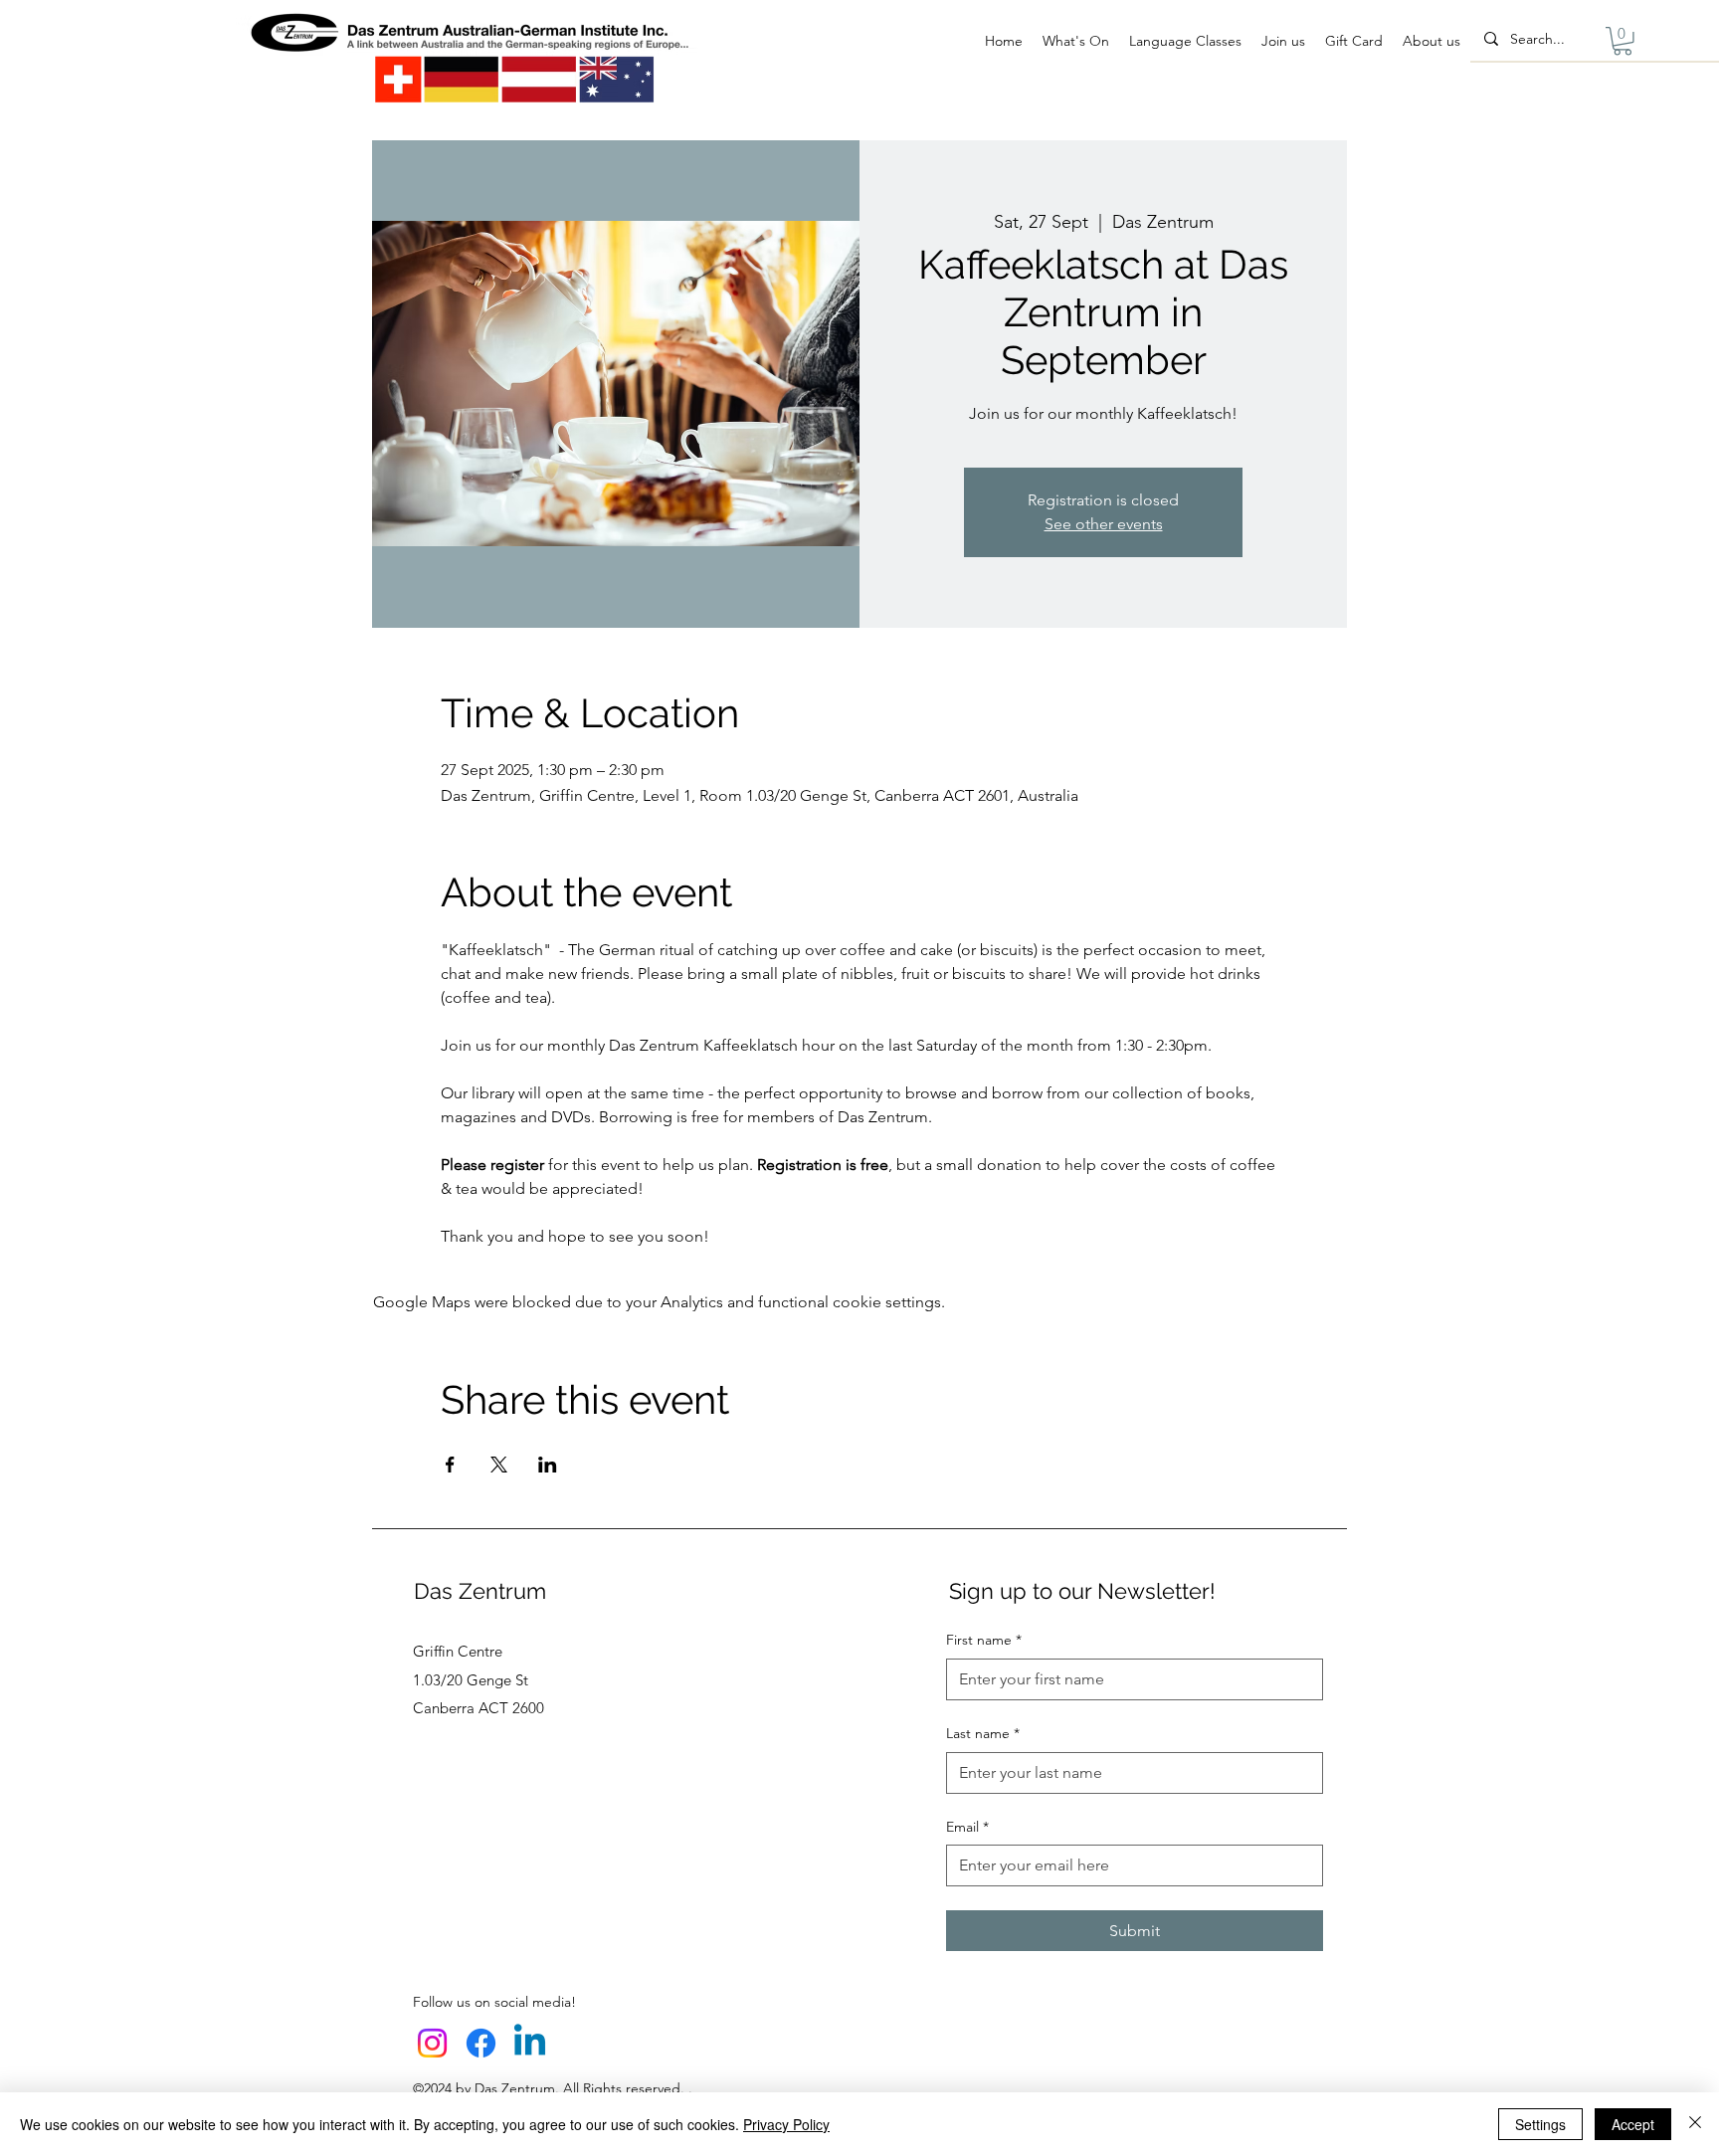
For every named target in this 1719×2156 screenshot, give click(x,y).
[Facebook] (481, 2043)
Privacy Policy (786, 2124)
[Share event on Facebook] (450, 1465)
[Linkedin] (530, 2043)
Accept (1633, 2124)
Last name (983, 1733)
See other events (1104, 524)
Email (967, 1827)
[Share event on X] (499, 1465)
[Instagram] (432, 2043)
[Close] (1695, 2124)
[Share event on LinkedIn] (548, 1465)
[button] (1623, 41)
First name (984, 1640)
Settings (1540, 2124)
